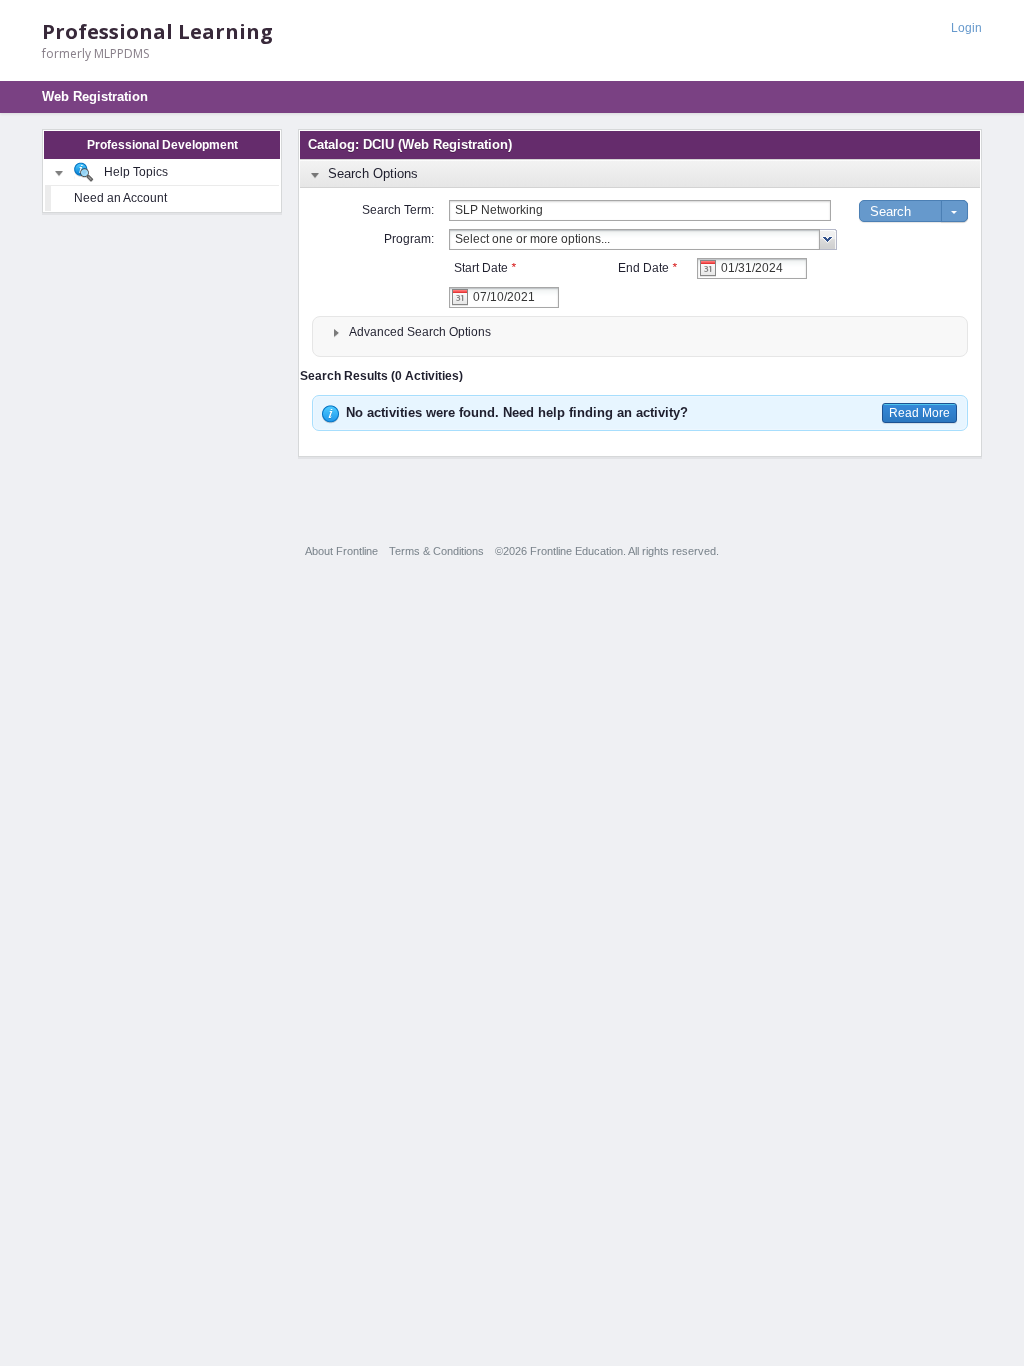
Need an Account (120, 198)
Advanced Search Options (420, 332)
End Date (647, 268)
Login (966, 28)
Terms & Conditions (436, 551)
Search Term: (398, 210)
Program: (409, 239)
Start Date (485, 268)
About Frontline (341, 551)
